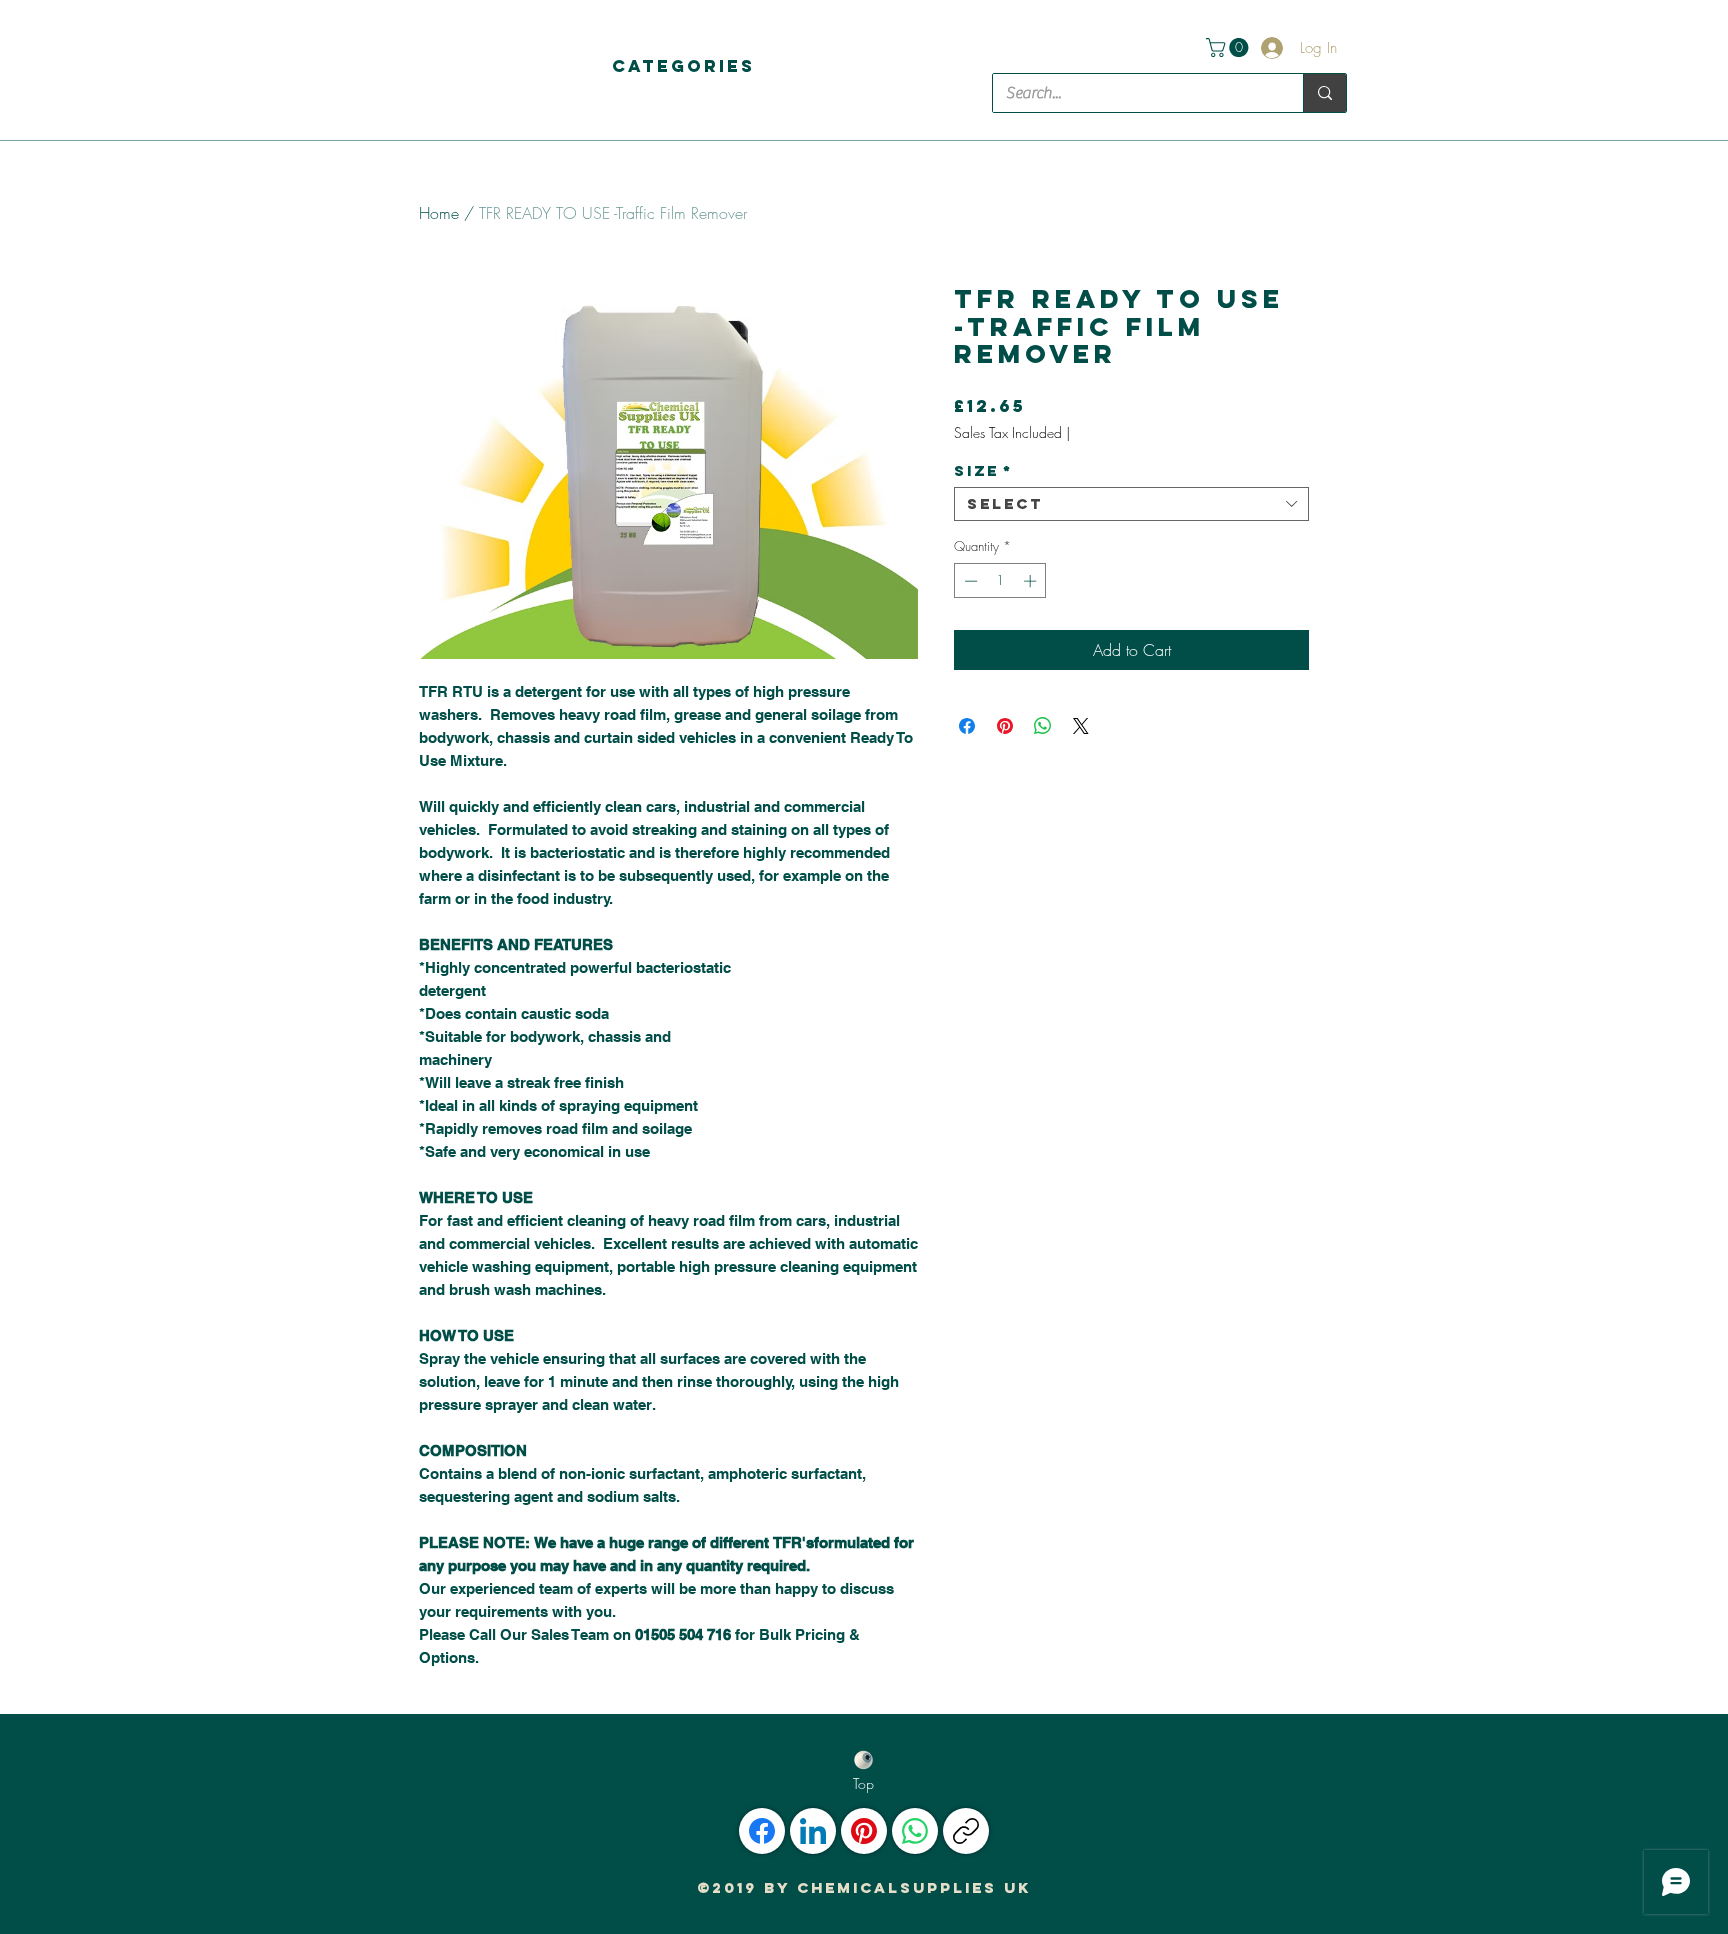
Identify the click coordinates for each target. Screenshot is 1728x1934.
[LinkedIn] (813, 1831)
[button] (683, 66)
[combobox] (1131, 504)
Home (439, 213)
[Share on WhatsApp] (1043, 726)
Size (983, 471)
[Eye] (863, 1760)
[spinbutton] (1000, 581)
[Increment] (1032, 581)
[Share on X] (1081, 726)
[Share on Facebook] (967, 726)
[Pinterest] (864, 1831)
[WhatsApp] (915, 1831)
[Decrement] (969, 581)
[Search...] (1324, 93)
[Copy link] (966, 1831)
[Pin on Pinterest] (1005, 726)
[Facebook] (762, 1831)
